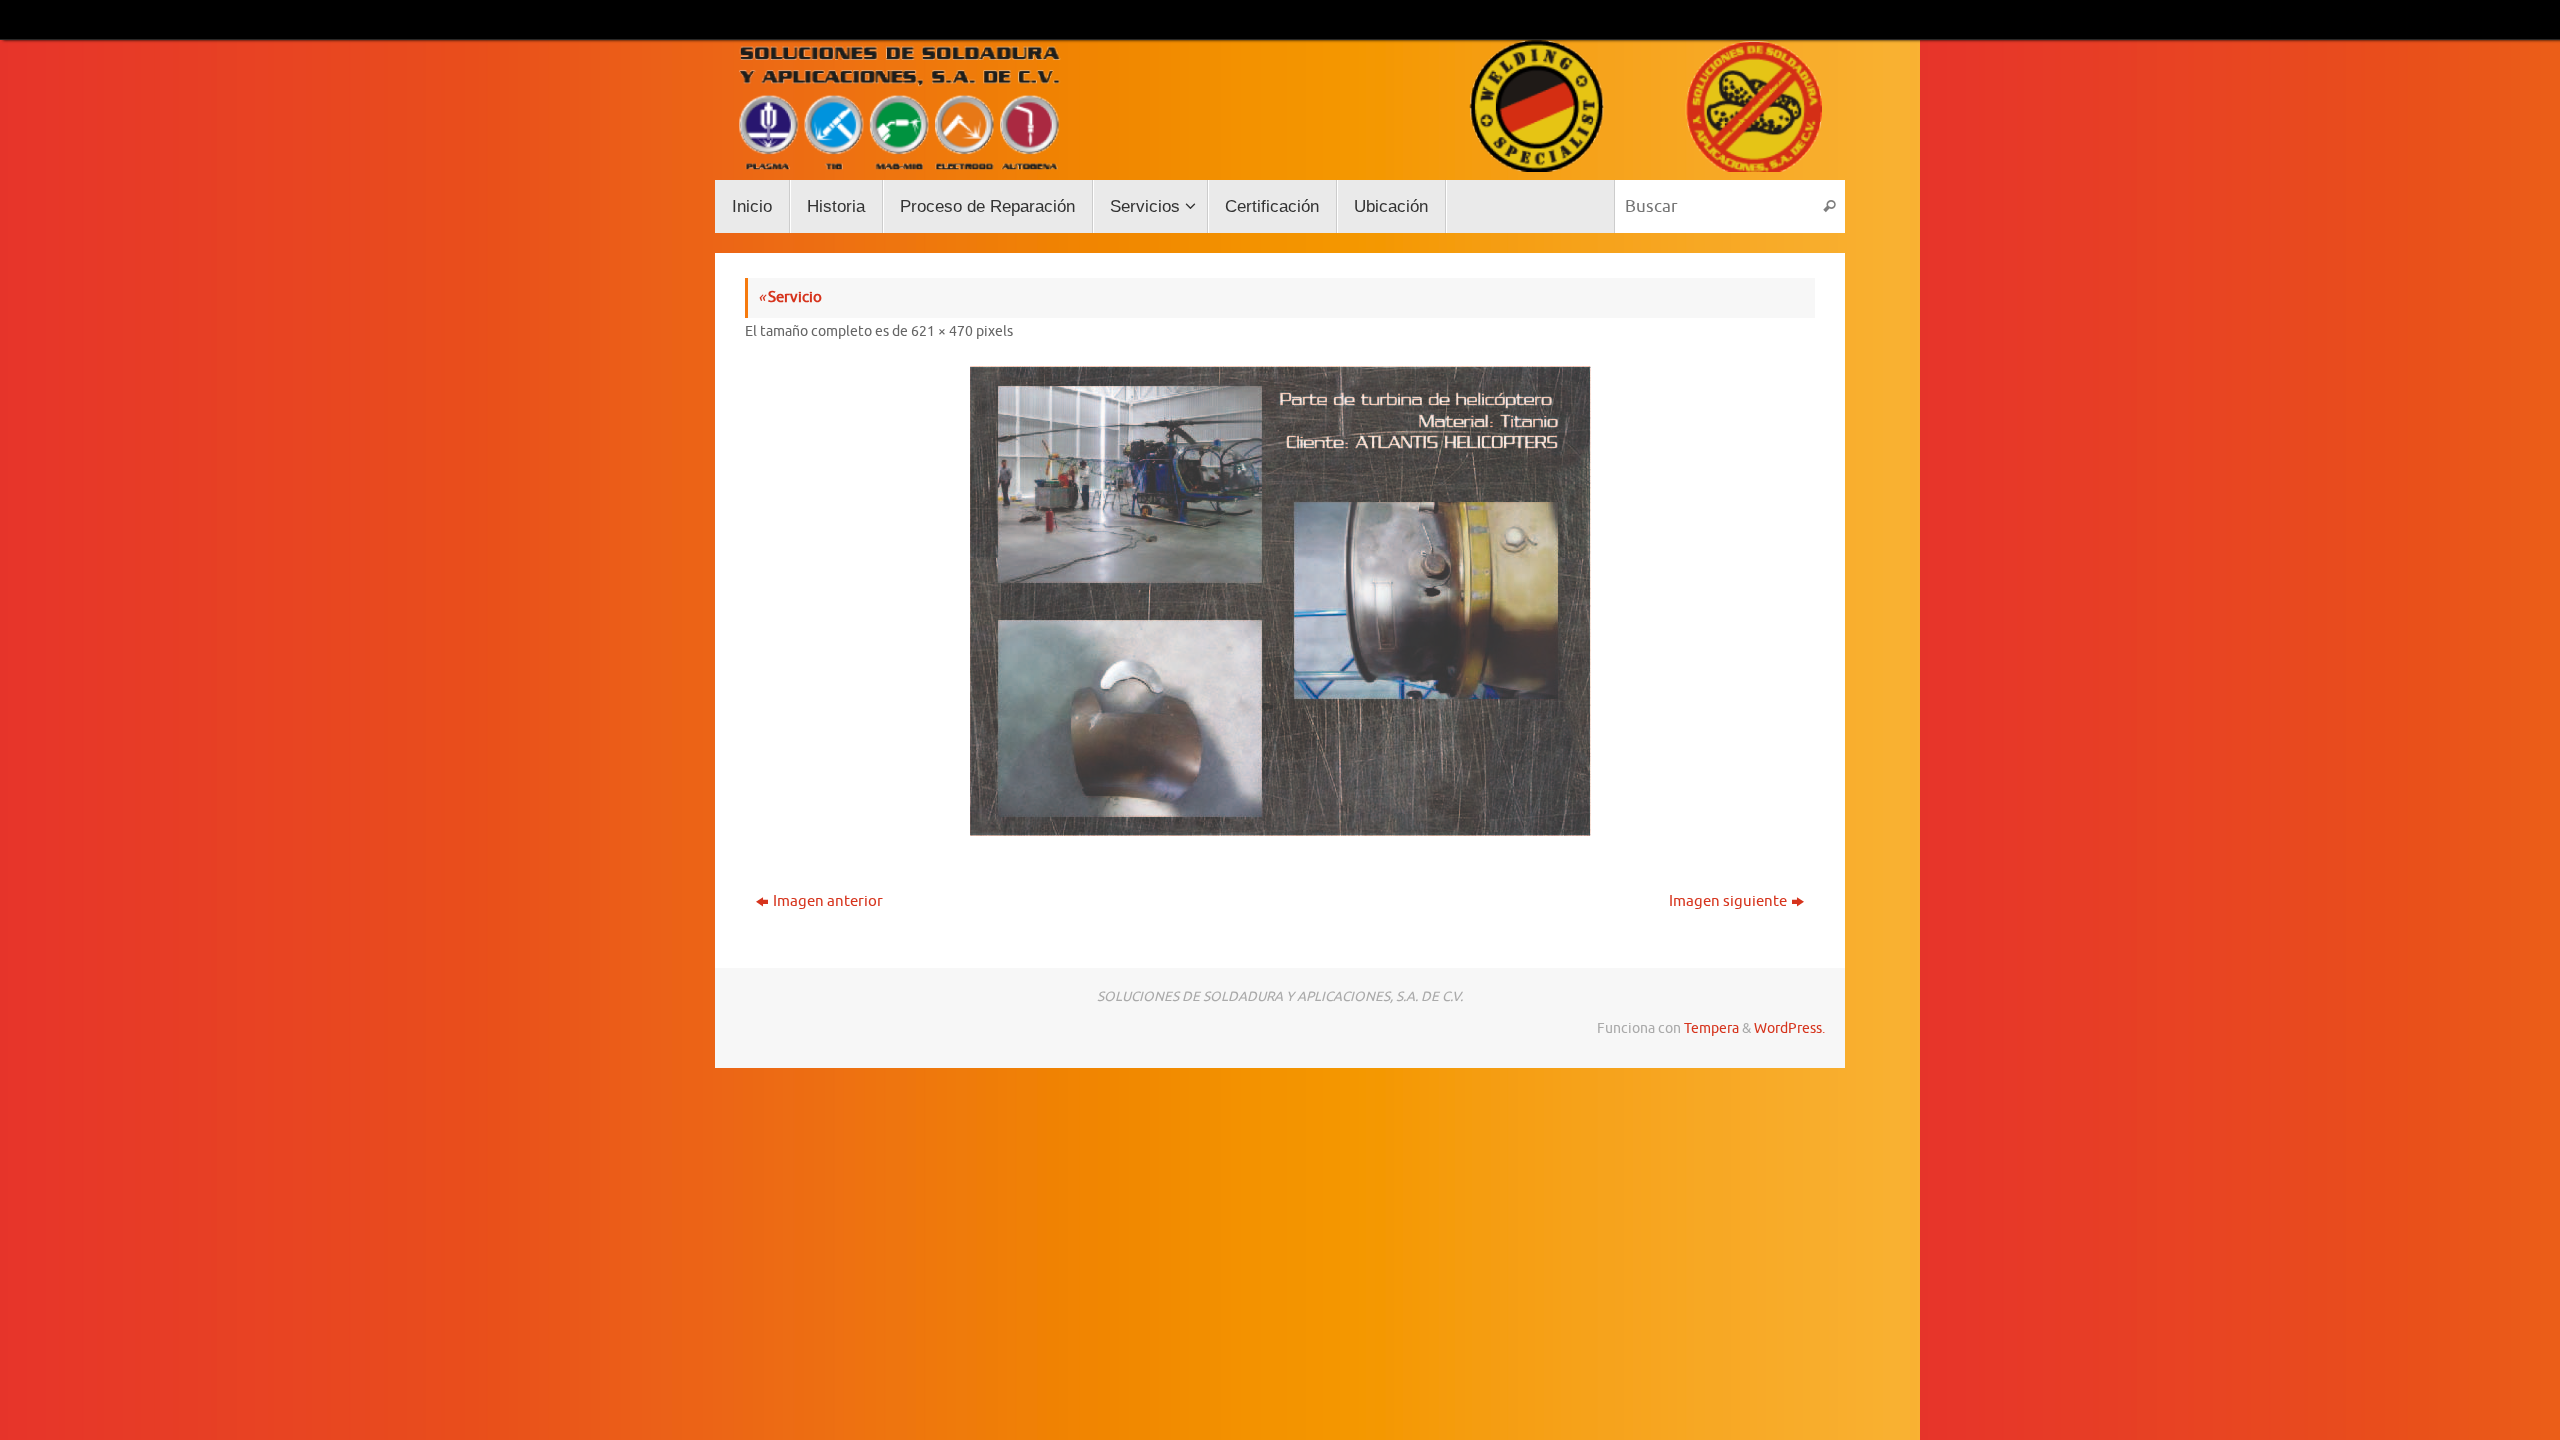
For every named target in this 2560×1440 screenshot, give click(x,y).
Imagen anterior (828, 901)
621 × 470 (942, 331)
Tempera (1711, 1028)
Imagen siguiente (1728, 901)
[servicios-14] (1280, 601)
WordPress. (1789, 1028)
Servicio (790, 297)
